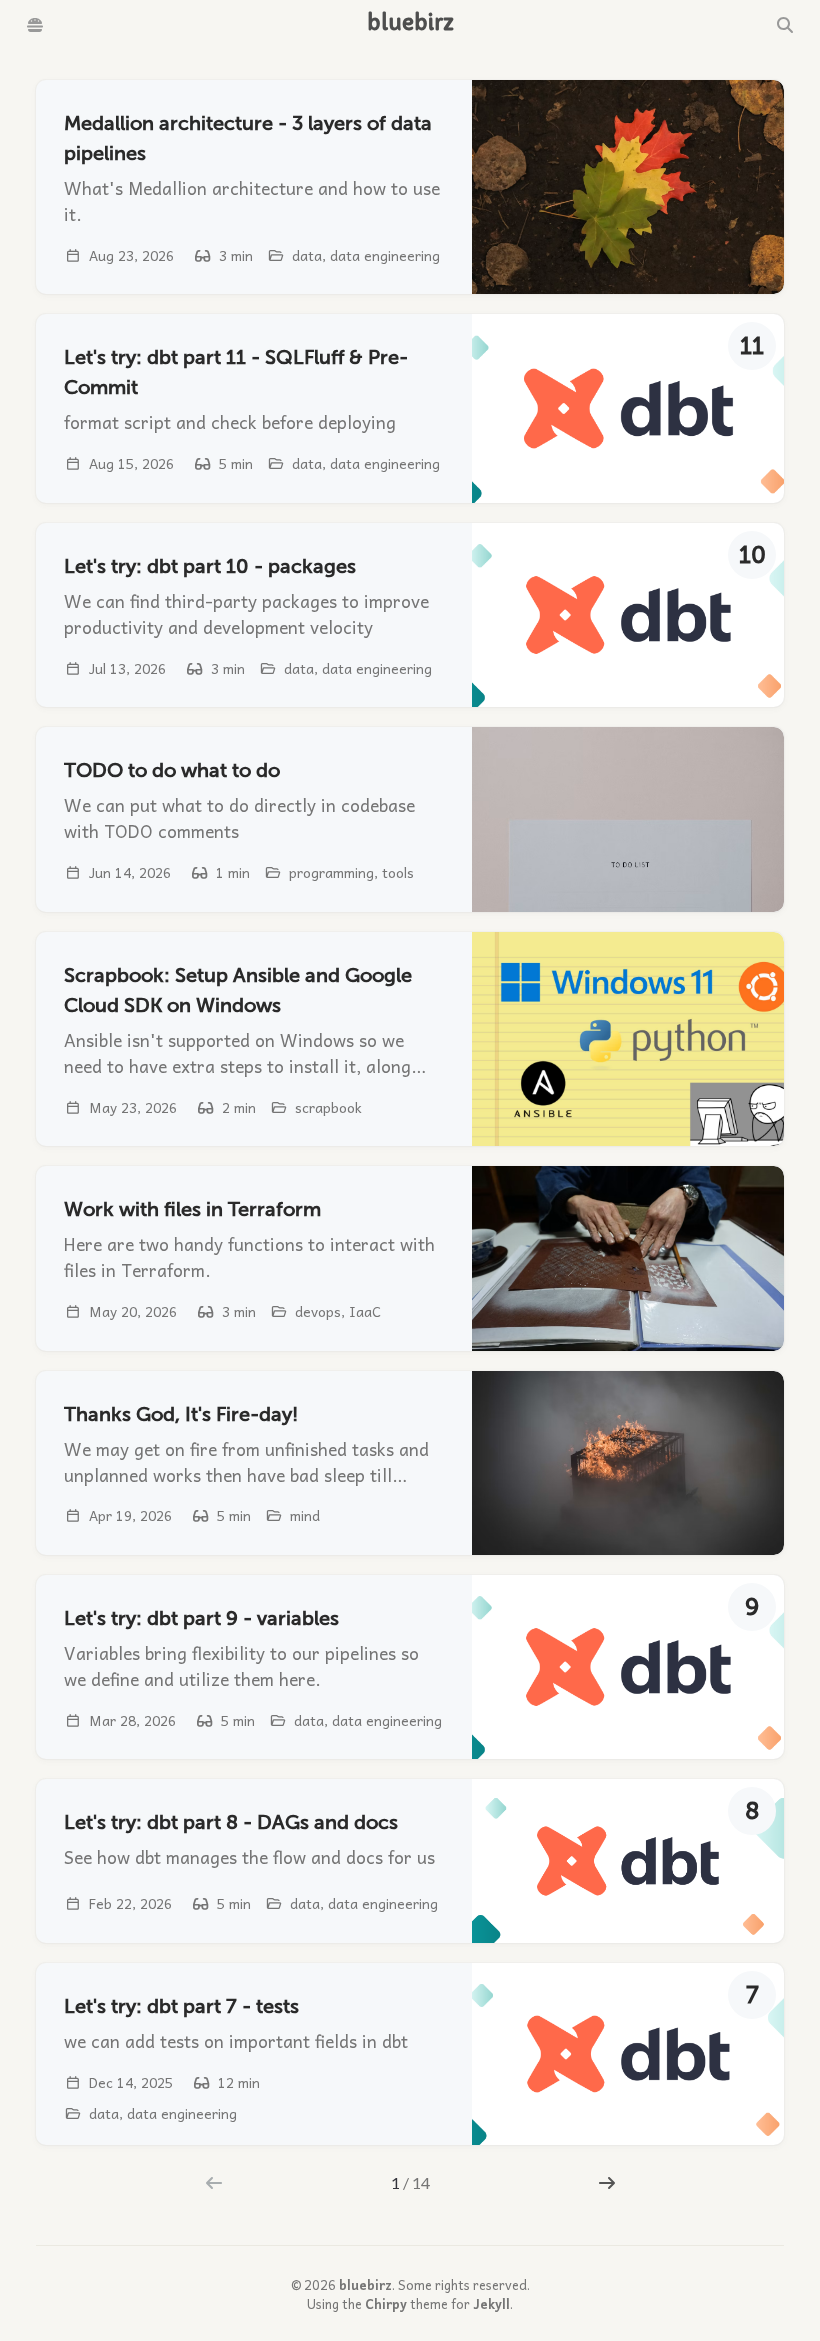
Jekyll (491, 2303)
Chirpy (386, 2303)
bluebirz (365, 2284)
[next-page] (606, 2183)
